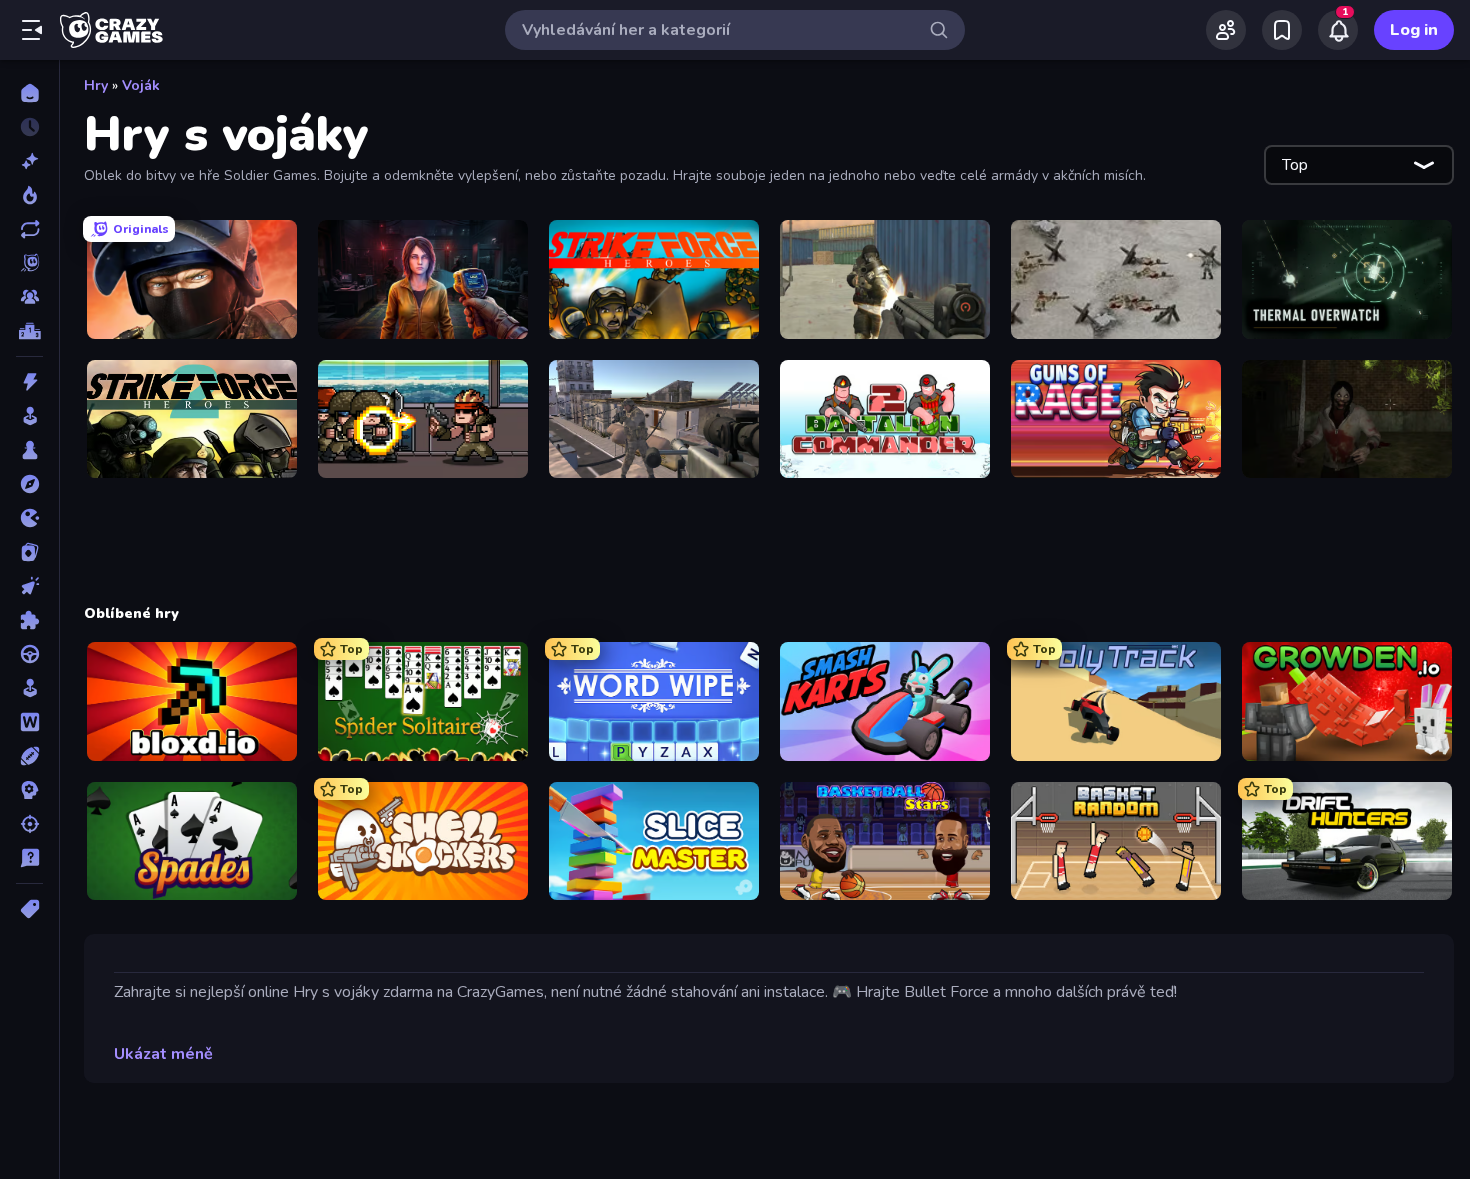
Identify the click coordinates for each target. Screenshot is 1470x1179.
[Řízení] (29, 654)
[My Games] (1282, 30)
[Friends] (1226, 30)
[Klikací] (29, 586)
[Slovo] (29, 722)
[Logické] (29, 620)
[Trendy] (29, 195)
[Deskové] (29, 450)
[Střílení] (29, 824)
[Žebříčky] (29, 331)
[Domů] (29, 93)
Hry (96, 85)
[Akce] (29, 382)
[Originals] (29, 263)
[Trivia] (29, 858)
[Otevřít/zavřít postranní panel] (32, 30)
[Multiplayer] (29, 297)
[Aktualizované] (29, 229)
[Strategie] (29, 790)
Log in (1414, 30)
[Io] (29, 518)
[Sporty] (29, 756)
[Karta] (29, 552)
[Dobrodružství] (29, 484)
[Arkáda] (29, 416)
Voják (141, 85)
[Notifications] (1338, 30)
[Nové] (29, 161)
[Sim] (29, 688)
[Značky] (29, 909)
